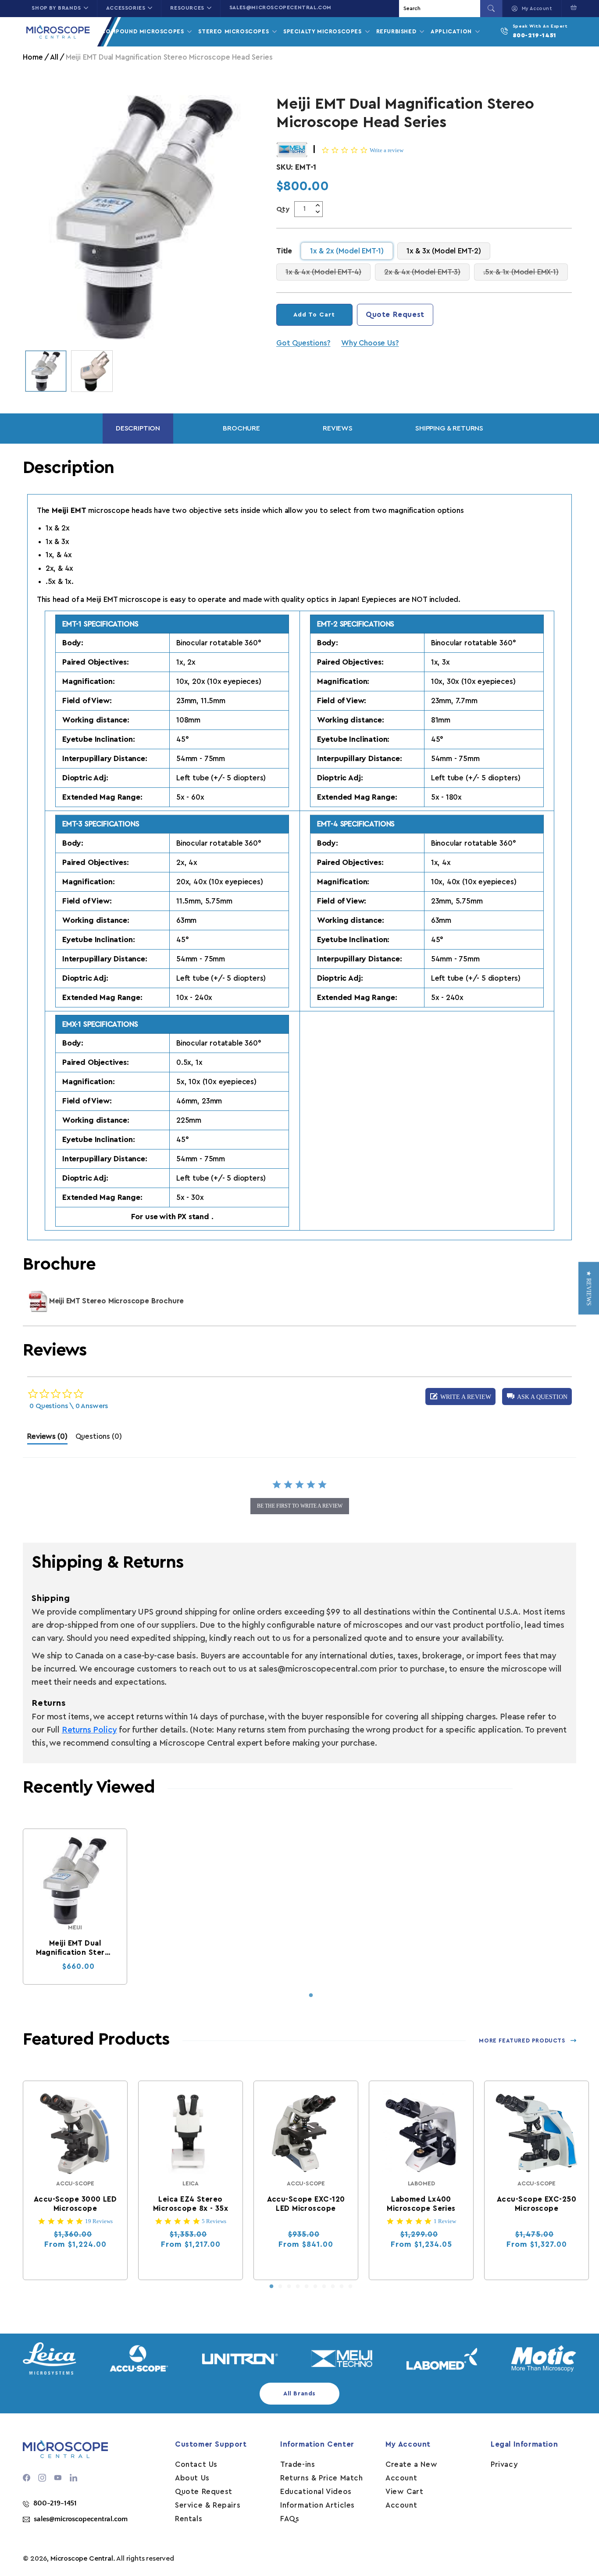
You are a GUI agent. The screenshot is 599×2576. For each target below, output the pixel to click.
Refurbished (397, 31)
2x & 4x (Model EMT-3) (427, 272)
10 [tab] (350, 2287)
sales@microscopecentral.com (280, 7)
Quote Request (395, 315)
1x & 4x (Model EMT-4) (328, 272)
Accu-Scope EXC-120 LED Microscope (306, 2204)
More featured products (522, 2041)
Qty (283, 209)
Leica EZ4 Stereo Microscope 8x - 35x (191, 2204)
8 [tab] (333, 2287)
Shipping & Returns (449, 428)
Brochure (241, 428)
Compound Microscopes (143, 31)
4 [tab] (298, 2287)
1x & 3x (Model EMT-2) (444, 251)
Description (138, 428)
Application (452, 31)
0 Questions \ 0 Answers (69, 1406)
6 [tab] (315, 2287)
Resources (187, 8)
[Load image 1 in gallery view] (46, 371)
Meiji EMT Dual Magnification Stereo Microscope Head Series (75, 1948)
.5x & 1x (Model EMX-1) (526, 272)
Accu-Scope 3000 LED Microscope (75, 2204)
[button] (572, 7)
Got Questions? (303, 343)
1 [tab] (311, 1996)
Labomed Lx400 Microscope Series (421, 2204)
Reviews (338, 428)
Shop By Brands (56, 8)
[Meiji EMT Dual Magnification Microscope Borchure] (38, 1301)
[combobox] (441, 9)
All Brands (299, 2394)
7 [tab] (324, 2287)
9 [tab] (342, 2287)
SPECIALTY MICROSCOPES (323, 31)
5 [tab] (307, 2287)
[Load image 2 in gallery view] (92, 371)
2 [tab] (280, 2287)
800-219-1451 (535, 36)
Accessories (126, 8)
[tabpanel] (75, 1907)
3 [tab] (289, 2287)
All (54, 57)
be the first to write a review (300, 1506)
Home (33, 57)
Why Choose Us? (370, 343)
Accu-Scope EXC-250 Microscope (537, 2204)
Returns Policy (89, 1730)
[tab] (47, 1439)
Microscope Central (82, 2558)
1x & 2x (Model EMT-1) (347, 251)
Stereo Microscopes (234, 31)
